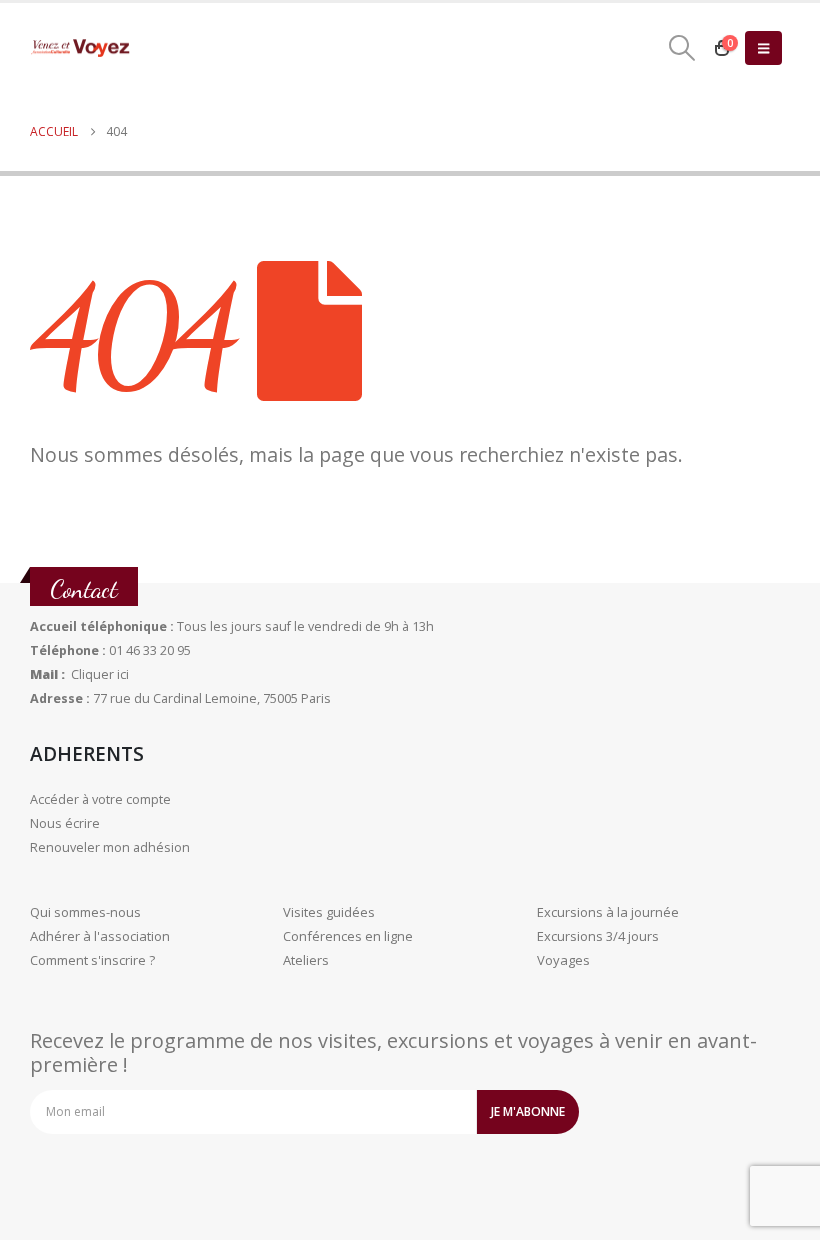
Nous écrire (65, 823)
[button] (682, 48)
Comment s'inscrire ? (92, 960)
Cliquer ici (100, 674)
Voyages (563, 960)
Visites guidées (329, 912)
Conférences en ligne (348, 936)
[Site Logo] (80, 48)
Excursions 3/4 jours (598, 936)
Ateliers (306, 960)
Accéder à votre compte (100, 799)
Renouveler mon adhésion (110, 847)
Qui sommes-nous (85, 912)
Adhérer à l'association (100, 936)
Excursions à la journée (608, 912)
